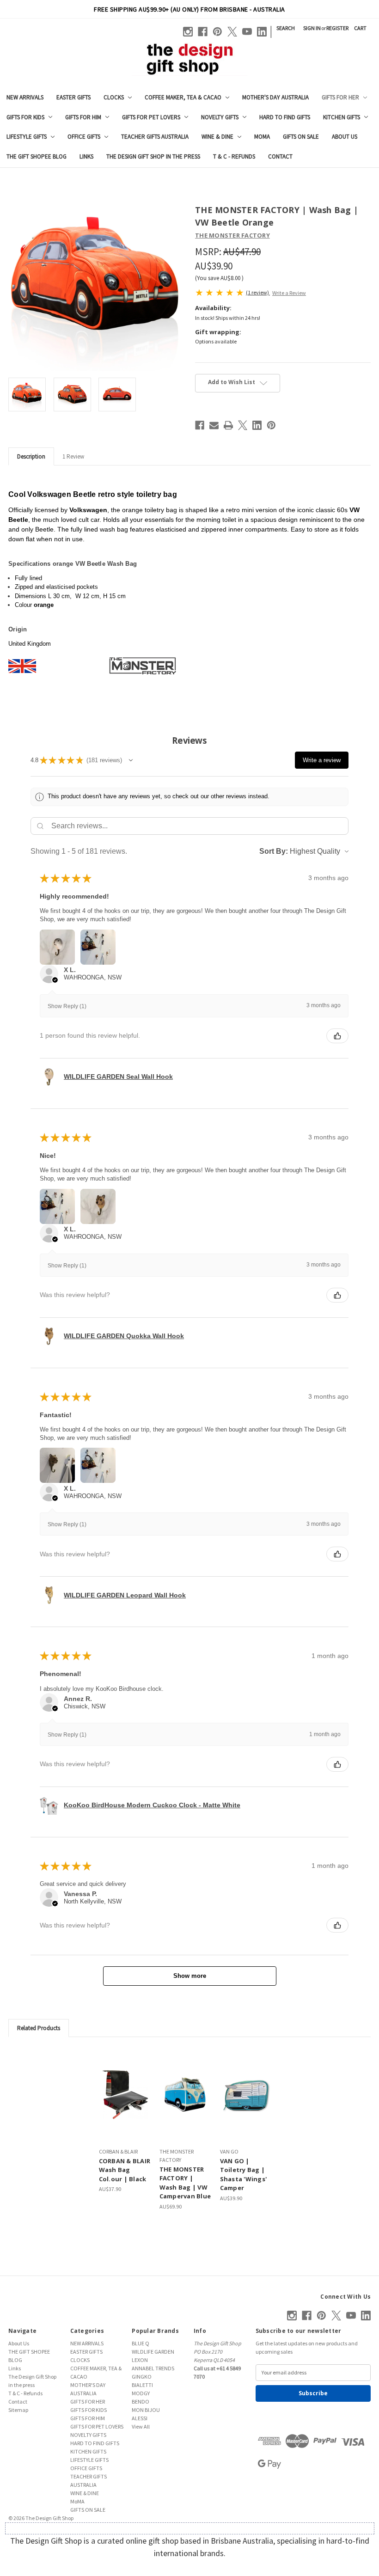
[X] (232, 32)
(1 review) (258, 292)
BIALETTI (142, 2385)
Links (86, 156)
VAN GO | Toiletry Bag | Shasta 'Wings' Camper (244, 2175)
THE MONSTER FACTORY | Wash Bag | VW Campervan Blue (185, 2183)
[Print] (228, 425)
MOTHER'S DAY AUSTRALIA (275, 97)
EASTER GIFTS (73, 97)
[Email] (214, 425)
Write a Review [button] (289, 293)
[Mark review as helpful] (337, 1036)
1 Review (73, 456)
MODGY (141, 2393)
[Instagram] (188, 32)
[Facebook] (203, 32)
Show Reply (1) (67, 1006)
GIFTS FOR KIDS (25, 117)
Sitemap (18, 2410)
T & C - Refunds (234, 156)
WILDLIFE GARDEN (153, 2352)
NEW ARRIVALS (25, 97)
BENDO (141, 2402)
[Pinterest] (217, 32)
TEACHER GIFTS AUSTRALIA (155, 137)
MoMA (262, 137)
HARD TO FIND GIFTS (285, 117)
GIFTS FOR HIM (83, 117)
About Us (345, 137)
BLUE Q (141, 2343)
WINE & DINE (217, 137)
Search (286, 28)
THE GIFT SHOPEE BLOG (37, 156)
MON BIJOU (146, 2410)
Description (31, 456)
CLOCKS (114, 97)
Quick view (125, 2094)
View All (141, 2426)
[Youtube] (247, 32)
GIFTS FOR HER (340, 97)
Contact (280, 156)
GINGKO (142, 2377)
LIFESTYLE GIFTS (27, 137)
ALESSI (140, 2418)
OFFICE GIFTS (84, 137)
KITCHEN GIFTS (342, 117)
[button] (131, 760)
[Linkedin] (262, 32)
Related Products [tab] (39, 2028)
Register (337, 28)
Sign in (312, 28)
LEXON (140, 2360)
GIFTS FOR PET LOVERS (151, 117)
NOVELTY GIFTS (220, 117)
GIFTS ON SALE (301, 137)
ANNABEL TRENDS (153, 2368)
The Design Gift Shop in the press (153, 156)
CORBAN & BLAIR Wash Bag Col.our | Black (125, 2170)
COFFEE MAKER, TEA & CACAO (183, 97)
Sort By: (274, 851)
